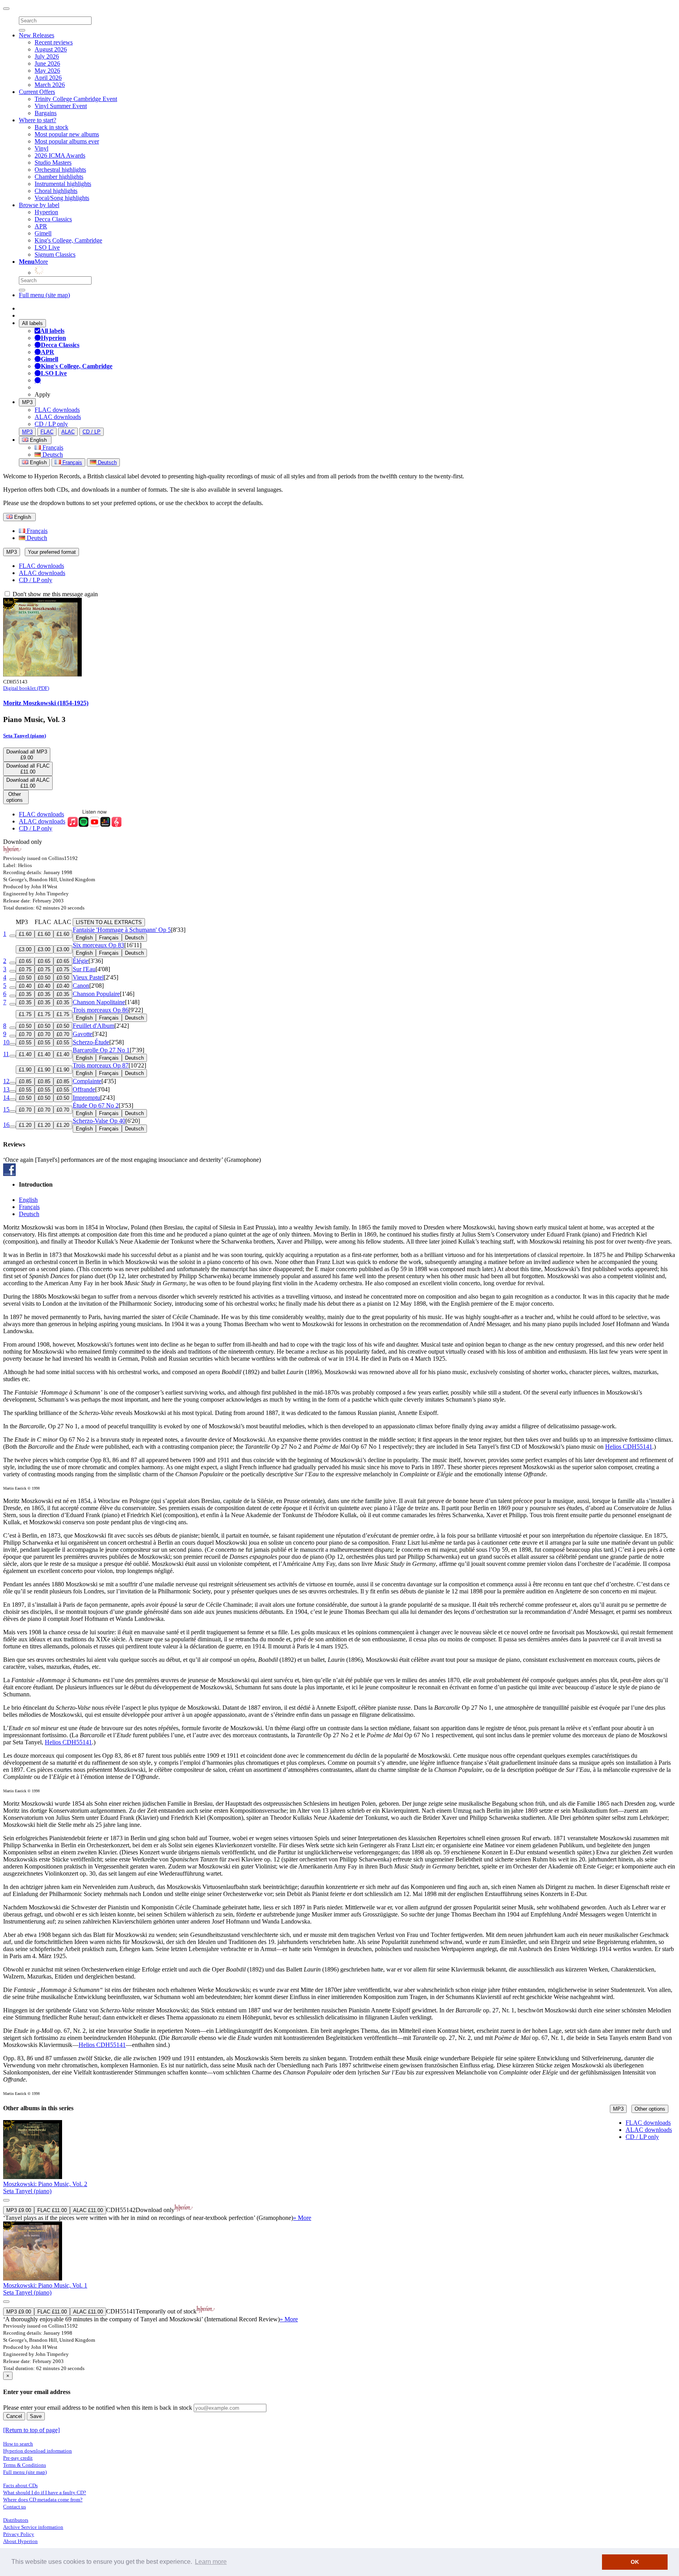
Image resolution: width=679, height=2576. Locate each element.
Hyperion (46, 212)
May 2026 (47, 71)
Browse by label (39, 205)
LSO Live (47, 247)
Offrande (84, 1089)
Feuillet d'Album (94, 1026)
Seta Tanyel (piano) (25, 736)
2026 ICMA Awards (60, 155)
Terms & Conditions (25, 2465)
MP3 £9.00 (19, 2210)
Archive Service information (33, 2527)
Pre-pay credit (18, 2458)
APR (41, 226)
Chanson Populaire (96, 994)
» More (302, 2218)
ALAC (68, 432)
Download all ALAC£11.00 (28, 783)
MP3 (27, 402)
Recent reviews (54, 42)
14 (6, 1098)
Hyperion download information (38, 2451)
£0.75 (25, 969)
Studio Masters (53, 163)
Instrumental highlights (63, 184)
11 (6, 1054)
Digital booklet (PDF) (26, 688)
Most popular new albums (67, 134)
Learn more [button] (211, 2562)
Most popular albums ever (67, 141)
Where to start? (38, 120)
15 (6, 1109)
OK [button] (635, 2562)
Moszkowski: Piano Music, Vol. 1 (45, 2285)
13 (6, 1089)
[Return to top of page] (31, 2430)
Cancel (14, 2416)
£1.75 (25, 1014)
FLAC (47, 432)
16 (6, 1125)
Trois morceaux (101, 1010)
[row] (339, 2171)
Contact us (15, 2507)
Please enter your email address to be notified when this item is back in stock (98, 2408)
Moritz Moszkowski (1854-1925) (46, 703)
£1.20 (25, 1125)
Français (52, 447)
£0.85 (25, 1081)
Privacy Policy (19, 2534)
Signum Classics (55, 254)
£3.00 (25, 949)
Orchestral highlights (60, 170)
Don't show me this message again (54, 594)
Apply (42, 394)
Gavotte (83, 1034)
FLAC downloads (57, 410)
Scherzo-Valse (99, 1121)
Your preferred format (52, 552)
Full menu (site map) (44, 295)
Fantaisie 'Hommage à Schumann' (122, 930)
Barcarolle (101, 1050)
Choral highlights (56, 191)
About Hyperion (20, 2541)
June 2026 (47, 63)
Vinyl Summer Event (61, 106)
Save (36, 2416)
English (38, 462)
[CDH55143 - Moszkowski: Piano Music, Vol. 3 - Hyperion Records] (42, 674)
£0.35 (25, 994)
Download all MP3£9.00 (27, 755)
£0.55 (25, 1043)
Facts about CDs (20, 2485)
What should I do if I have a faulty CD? (45, 2492)
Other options (650, 2109)
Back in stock (51, 127)
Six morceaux (98, 945)
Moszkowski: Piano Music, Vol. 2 (45, 2184)
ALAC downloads (58, 417)
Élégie (81, 961)
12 (6, 1081)
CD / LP (92, 432)
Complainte (87, 1081)
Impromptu (86, 1098)
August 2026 (51, 49)
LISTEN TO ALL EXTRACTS (109, 922)
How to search (18, 2444)
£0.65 (25, 961)
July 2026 (47, 56)
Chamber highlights (59, 177)
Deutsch (52, 455)
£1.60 (25, 934)
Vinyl (41, 148)
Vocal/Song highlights (62, 198)
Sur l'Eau (84, 969)
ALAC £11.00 (88, 2210)
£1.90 (25, 1070)
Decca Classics (53, 219)
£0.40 (25, 986)
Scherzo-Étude (91, 1042)
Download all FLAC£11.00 (28, 769)
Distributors (16, 2520)
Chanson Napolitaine (99, 1002)
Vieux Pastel (88, 977)
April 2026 (48, 78)
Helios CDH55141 (629, 1447)
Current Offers (37, 92)
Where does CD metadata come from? (43, 2500)
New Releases (37, 35)
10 (6, 1042)
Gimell (43, 233)
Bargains (46, 113)
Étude (96, 1105)
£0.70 (25, 1034)
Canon (81, 986)
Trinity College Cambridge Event (76, 99)
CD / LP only (51, 424)
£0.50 (25, 978)
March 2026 (50, 85)
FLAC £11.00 (52, 2210)
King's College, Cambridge (68, 240)
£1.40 (25, 1054)
